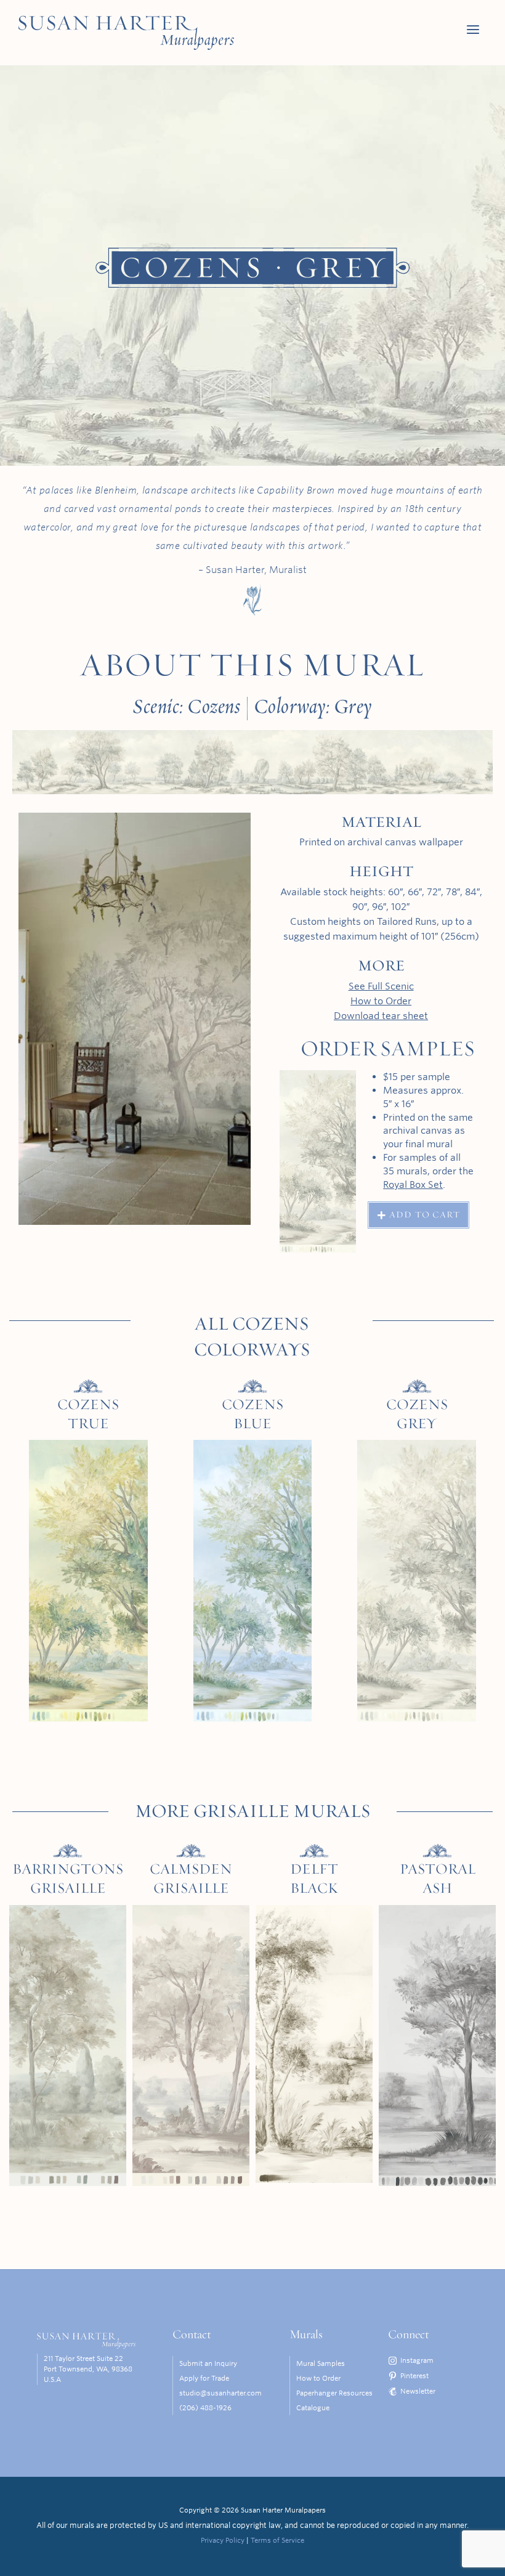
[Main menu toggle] (473, 30)
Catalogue (313, 2408)
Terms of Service (277, 2540)
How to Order (381, 1001)
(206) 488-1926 (205, 2408)
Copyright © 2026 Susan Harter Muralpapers (252, 2510)
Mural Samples (321, 2363)
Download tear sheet (381, 1016)
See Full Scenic (381, 986)
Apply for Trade (204, 2378)
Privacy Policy (223, 2540)
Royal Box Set (413, 1184)
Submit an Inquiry (208, 2363)
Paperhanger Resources (334, 2393)
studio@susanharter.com (220, 2393)
